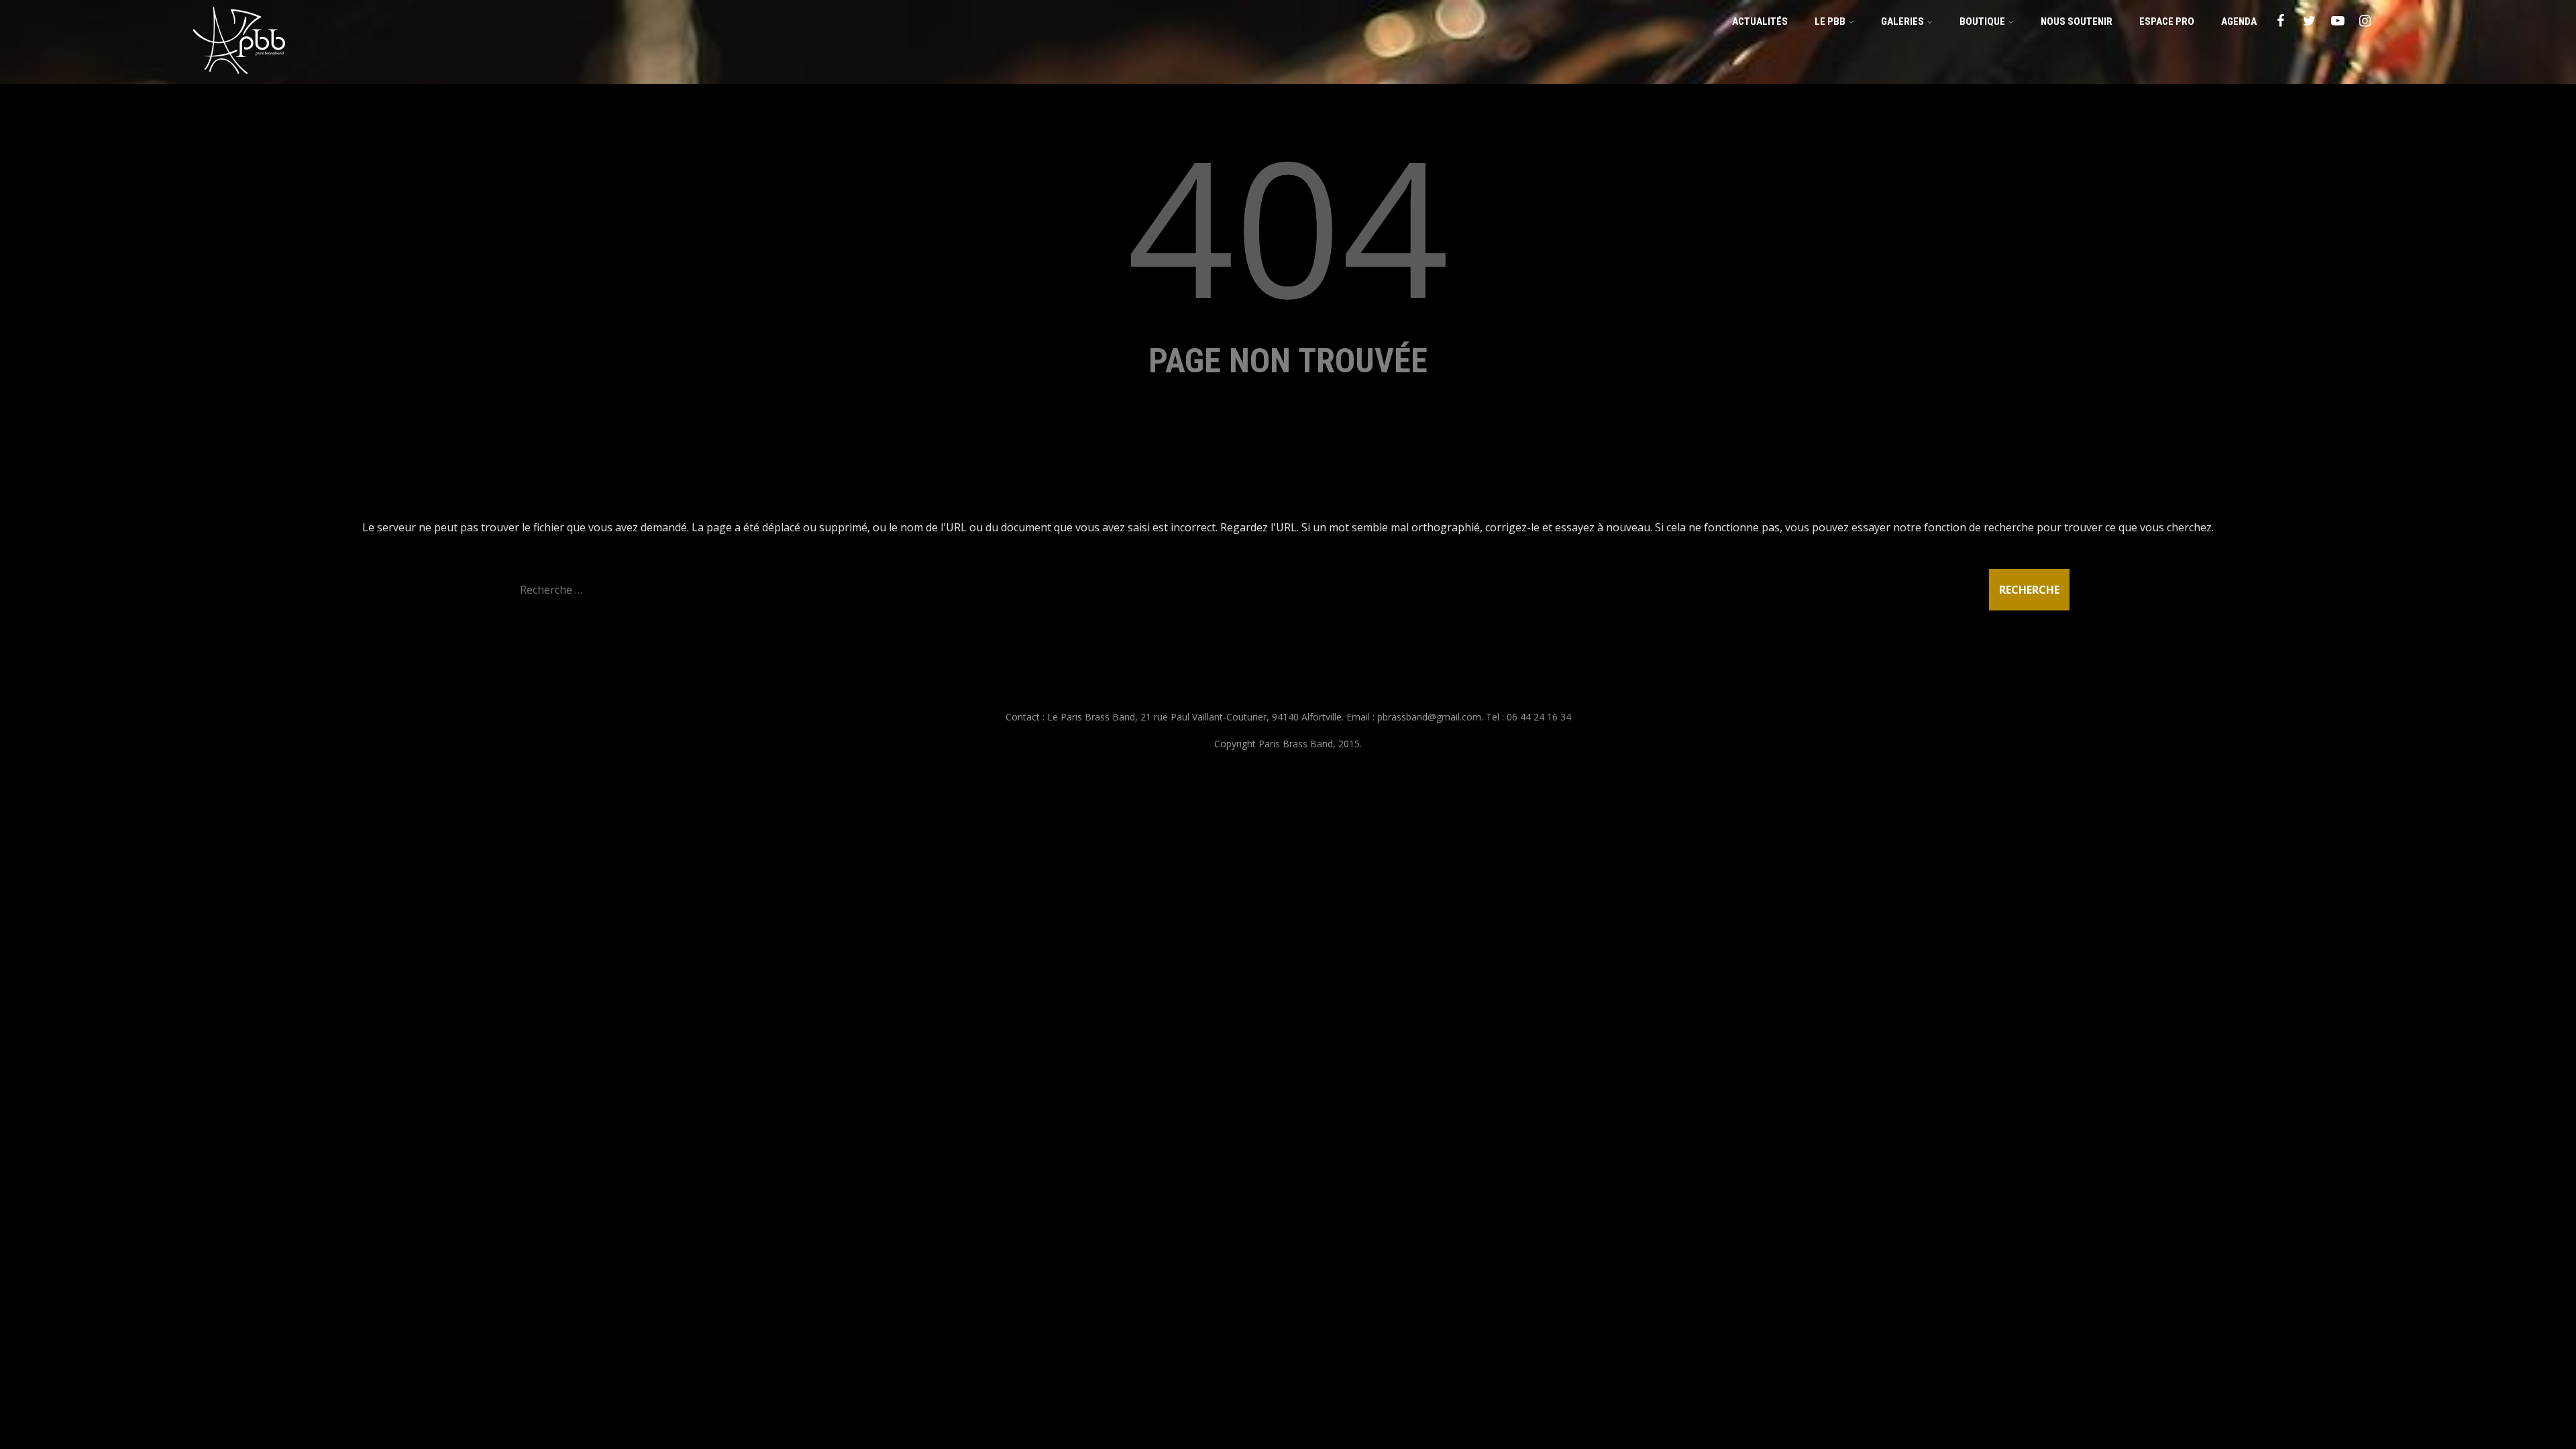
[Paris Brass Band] (239, 76)
